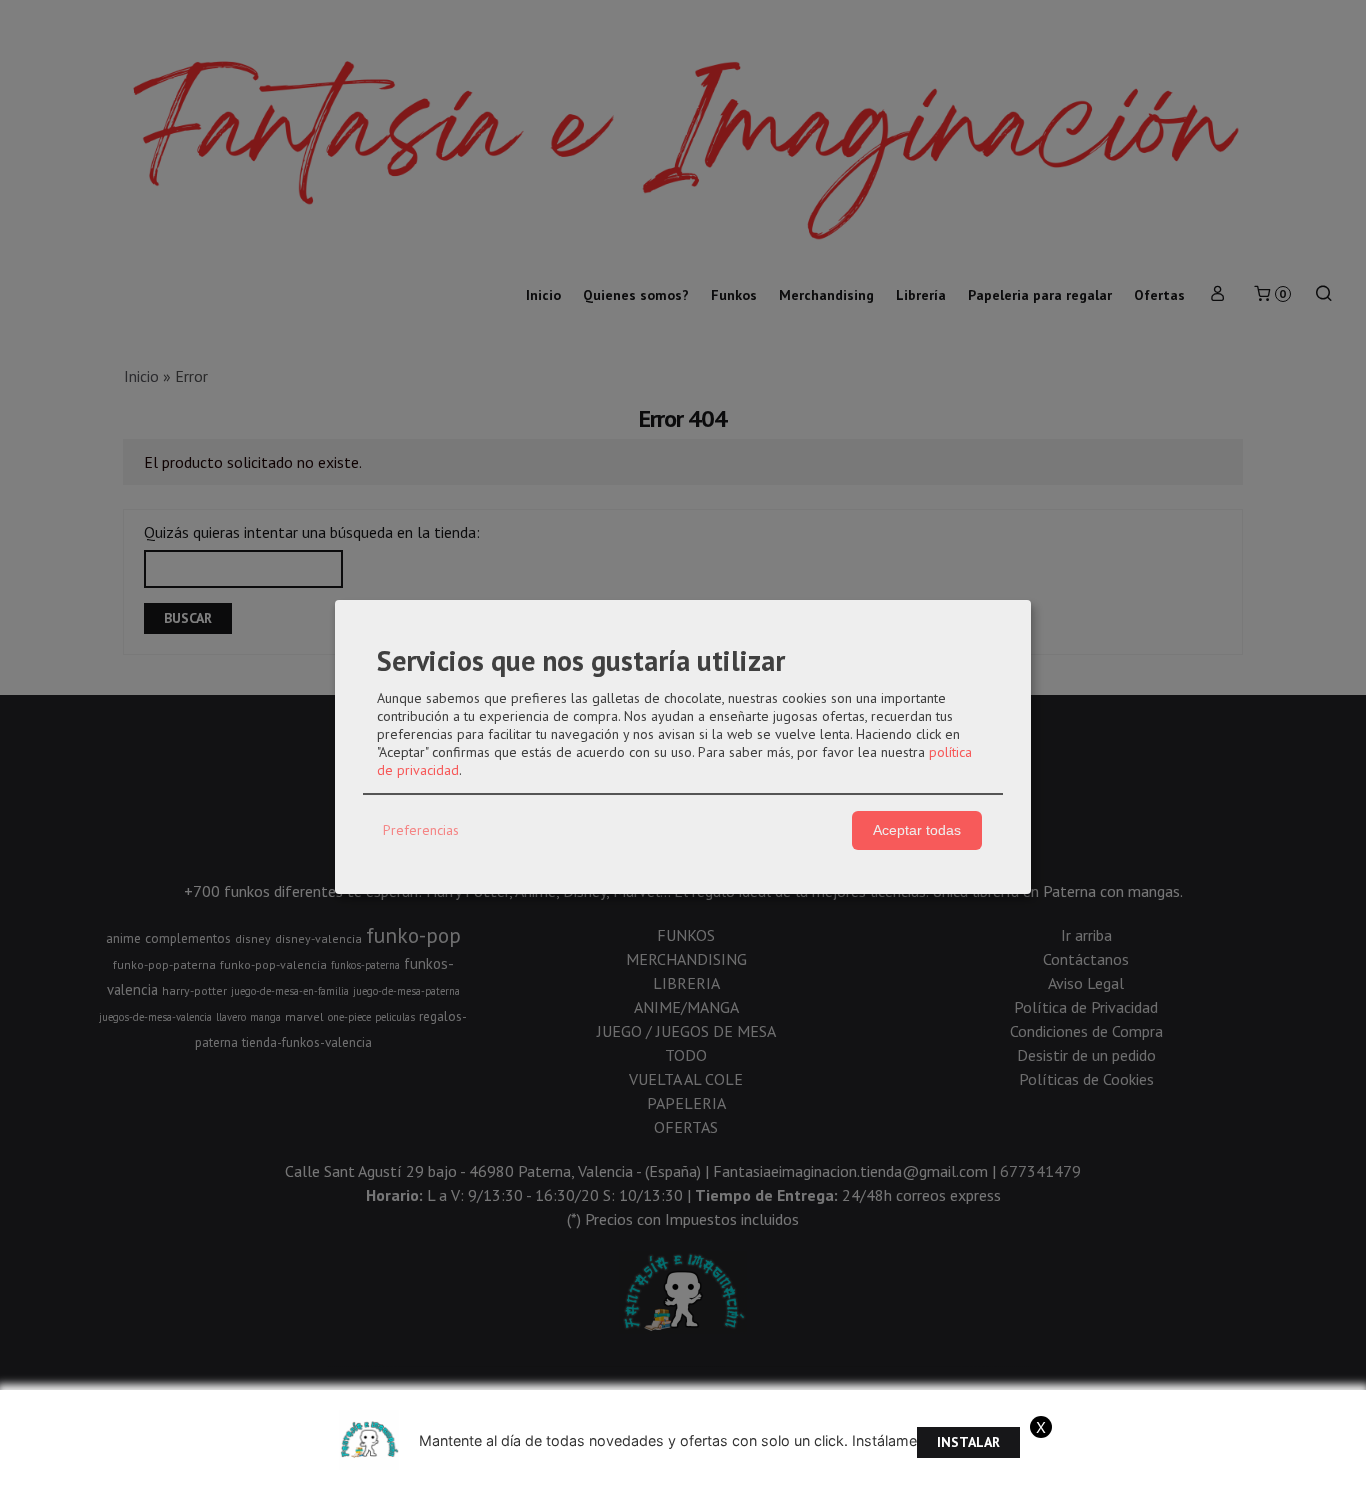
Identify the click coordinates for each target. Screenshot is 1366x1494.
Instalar (968, 1442)
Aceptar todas (917, 830)
